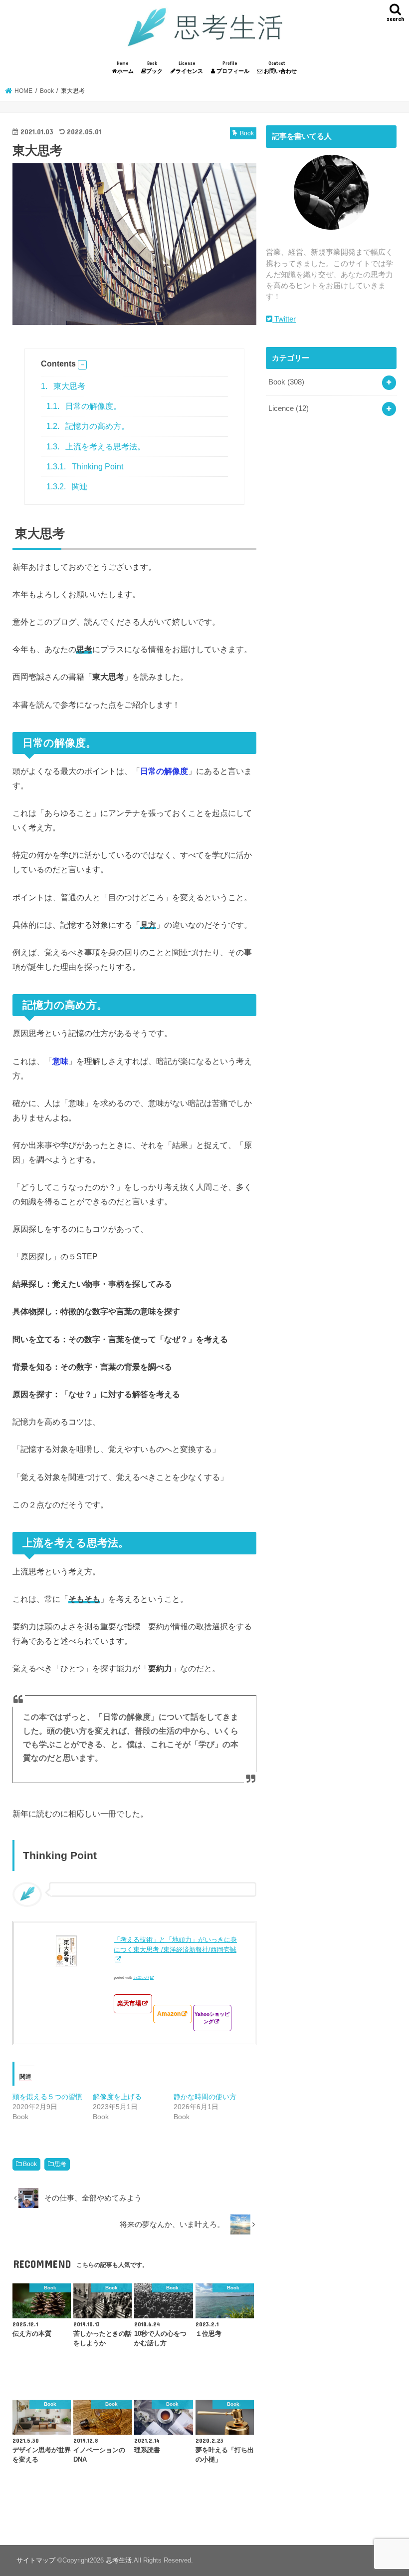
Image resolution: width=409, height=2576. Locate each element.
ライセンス (189, 67)
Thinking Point (85, 467)
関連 (67, 487)
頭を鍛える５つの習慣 (47, 2097)
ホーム (125, 67)
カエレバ (141, 1978)
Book (30, 2164)
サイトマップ (36, 2560)
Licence (289, 408)
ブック (154, 67)
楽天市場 (129, 2003)
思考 (60, 2164)
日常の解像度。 (84, 406)
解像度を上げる (117, 2097)
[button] (82, 365)
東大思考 (63, 386)
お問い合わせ (280, 67)
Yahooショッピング (212, 2018)
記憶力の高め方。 (88, 426)
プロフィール (232, 67)
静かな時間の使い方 (205, 2097)
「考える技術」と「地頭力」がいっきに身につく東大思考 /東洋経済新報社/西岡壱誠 (175, 1945)
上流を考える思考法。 (96, 447)
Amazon (169, 2014)
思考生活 (119, 2560)
